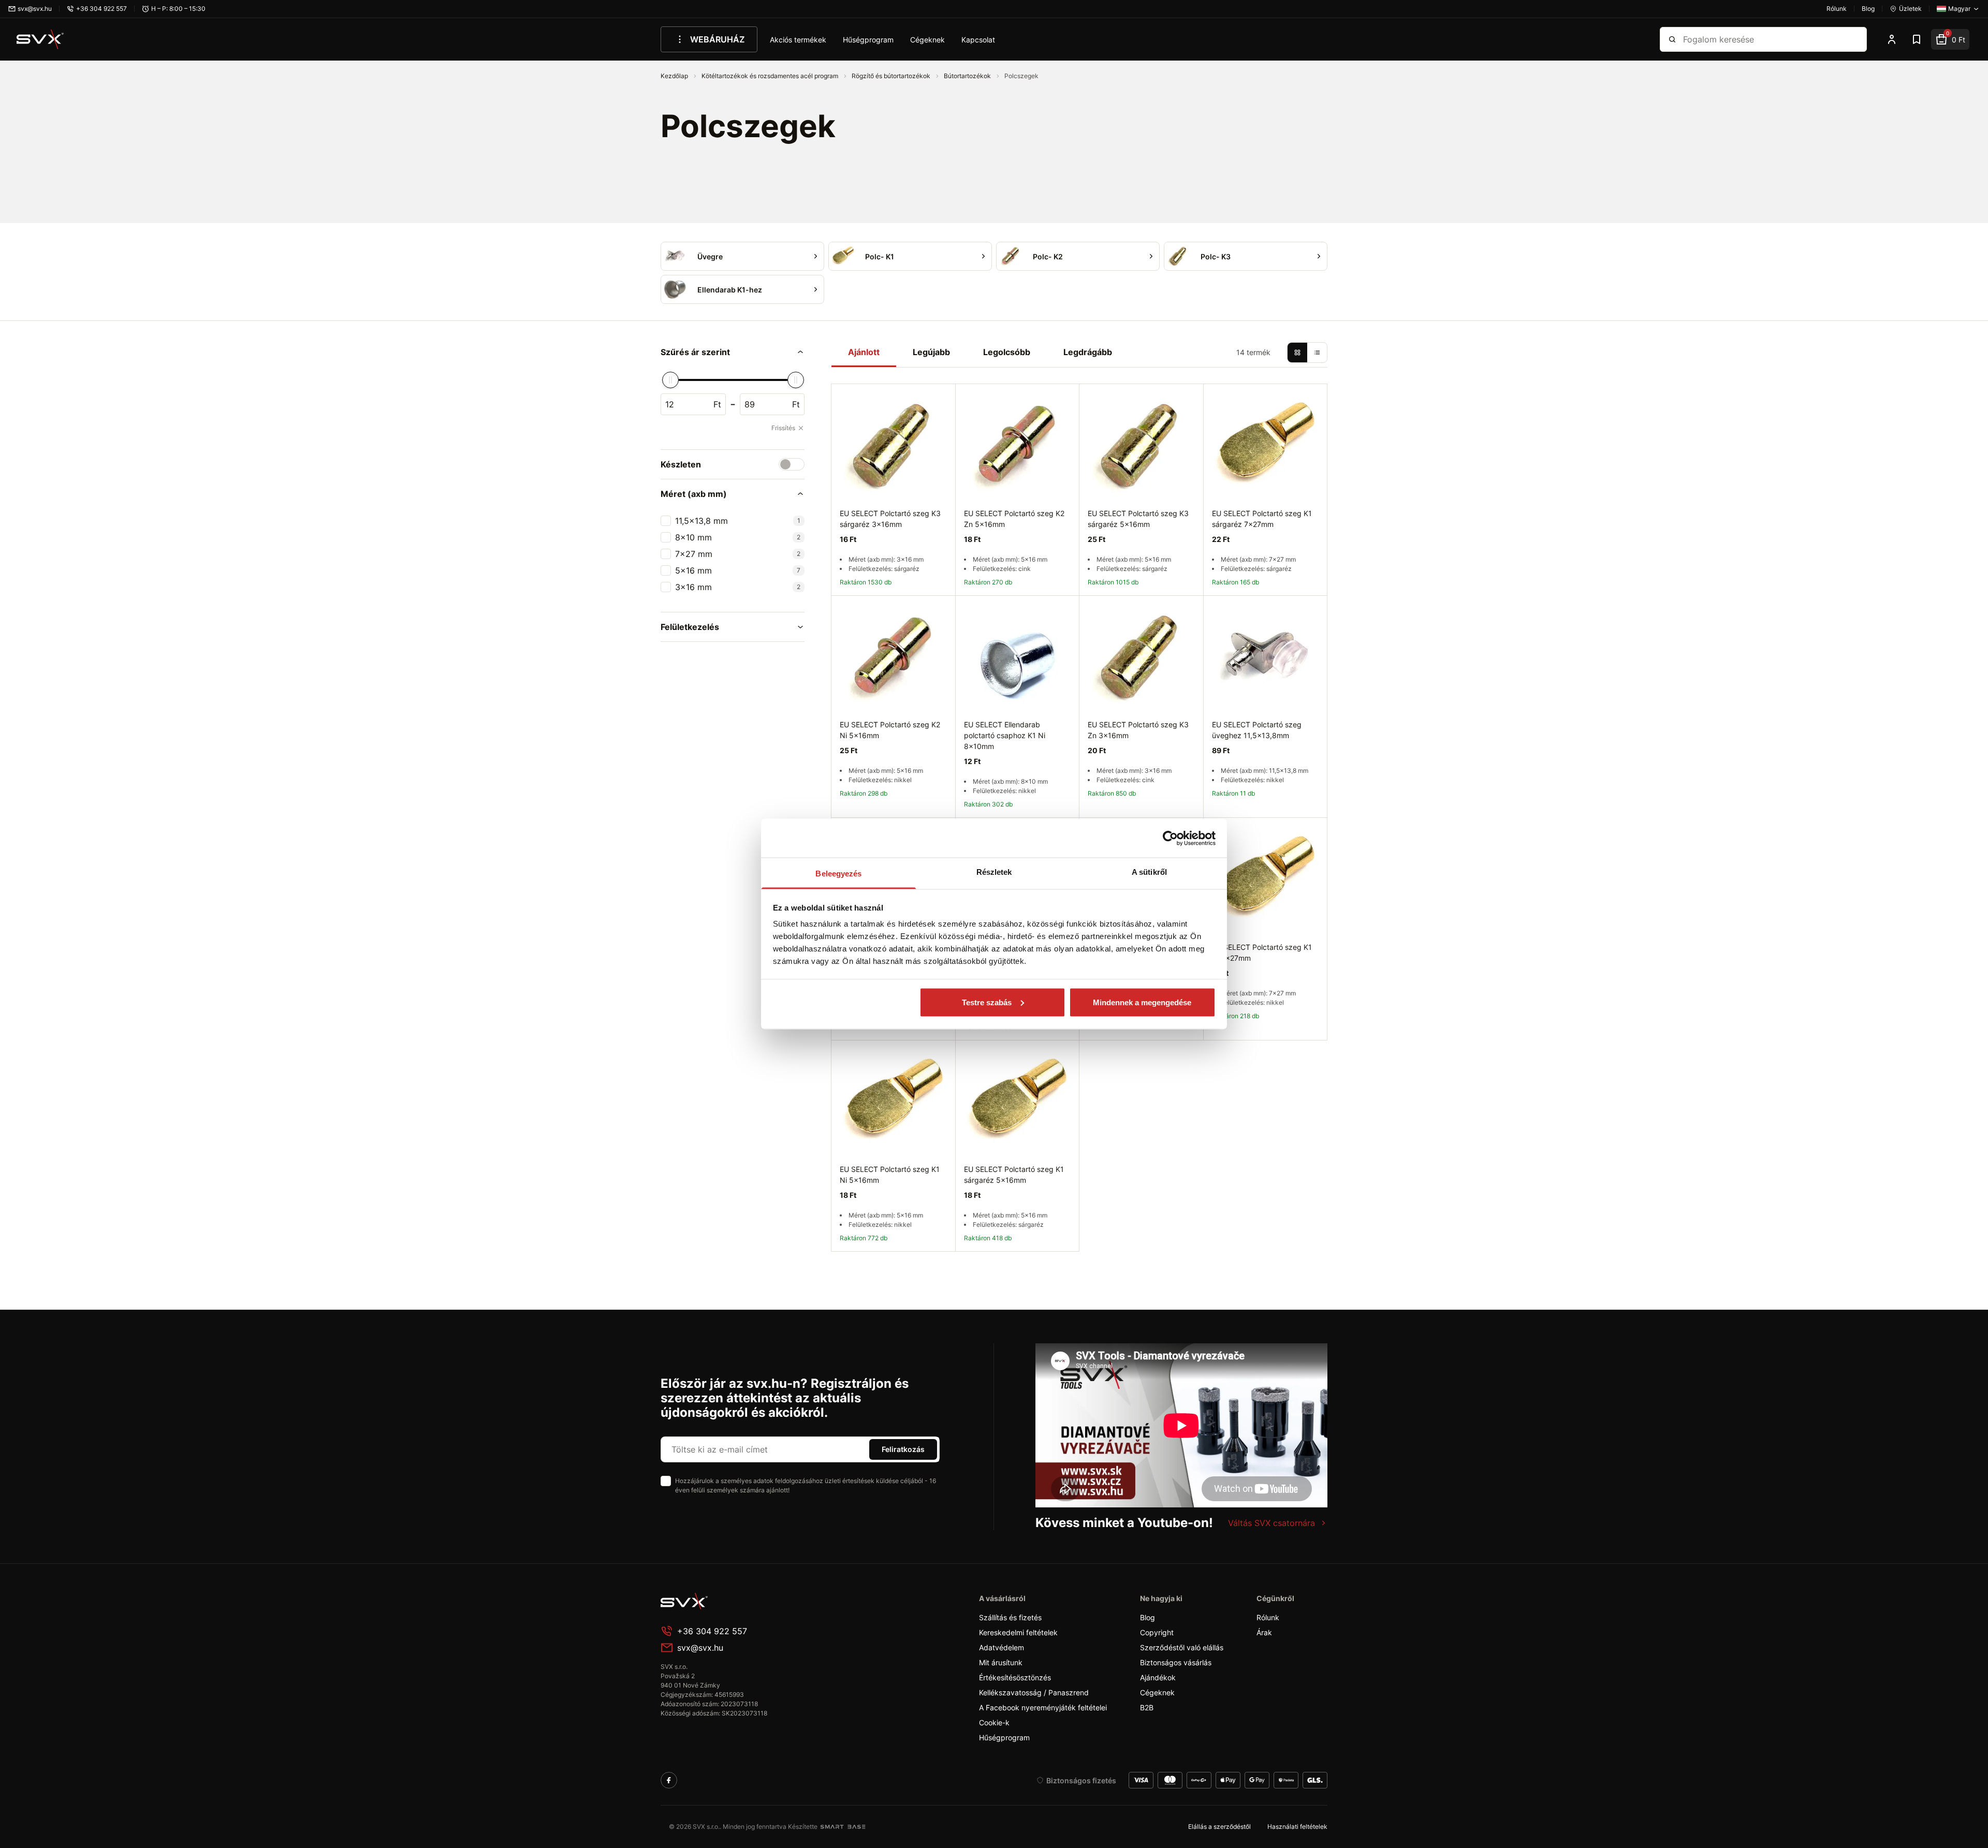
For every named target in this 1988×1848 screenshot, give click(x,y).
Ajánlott (864, 352)
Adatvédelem (1002, 1647)
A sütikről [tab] (1149, 872)
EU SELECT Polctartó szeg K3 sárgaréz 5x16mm (1138, 519)
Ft (717, 404)
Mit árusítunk (1001, 1662)
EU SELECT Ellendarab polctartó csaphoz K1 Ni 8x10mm (1005, 735)
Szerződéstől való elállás (1182, 1647)
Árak (1264, 1632)
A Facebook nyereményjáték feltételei (1043, 1707)
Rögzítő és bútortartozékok (892, 76)
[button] (733, 352)
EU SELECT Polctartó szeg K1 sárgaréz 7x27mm (1262, 519)
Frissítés (783, 428)
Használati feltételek (1297, 1827)
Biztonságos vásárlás (1176, 1662)
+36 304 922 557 (712, 1631)
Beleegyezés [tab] (838, 874)
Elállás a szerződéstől (1219, 1827)
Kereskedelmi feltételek (1018, 1632)
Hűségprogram (868, 40)
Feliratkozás (903, 1449)
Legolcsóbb (1007, 352)
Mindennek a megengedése (1142, 1002)
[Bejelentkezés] (1892, 39)
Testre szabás (987, 1002)
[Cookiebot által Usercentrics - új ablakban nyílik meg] (1170, 838)
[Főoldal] (738, 1601)
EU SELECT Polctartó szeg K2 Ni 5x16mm (890, 730)
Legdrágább (1088, 352)
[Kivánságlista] (1917, 39)
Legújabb (931, 352)
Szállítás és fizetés (1010, 1617)
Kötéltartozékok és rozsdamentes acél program (771, 76)
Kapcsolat (978, 40)
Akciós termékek (798, 40)
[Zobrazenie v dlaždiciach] (1297, 353)
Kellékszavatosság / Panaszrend (1034, 1692)
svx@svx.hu (700, 1648)
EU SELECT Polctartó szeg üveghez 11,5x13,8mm (1257, 730)
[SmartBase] (843, 1827)
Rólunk (1268, 1617)
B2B (1147, 1707)
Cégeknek (927, 40)
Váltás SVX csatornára (1271, 1523)
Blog (1148, 1617)
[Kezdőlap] (40, 39)
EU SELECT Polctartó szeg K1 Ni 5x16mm (890, 1175)
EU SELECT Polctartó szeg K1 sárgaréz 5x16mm (1014, 1175)
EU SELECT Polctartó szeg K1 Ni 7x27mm (1262, 952)
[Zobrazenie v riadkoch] (1317, 353)
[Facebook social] (669, 1780)
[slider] (670, 380)
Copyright (1157, 1632)
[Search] (1672, 39)
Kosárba (1165, 1052)
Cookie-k (994, 1722)
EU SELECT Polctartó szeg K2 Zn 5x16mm (1014, 519)
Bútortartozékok (968, 76)
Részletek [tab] (994, 872)
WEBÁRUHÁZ (717, 39)
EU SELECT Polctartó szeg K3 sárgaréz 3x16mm (890, 519)
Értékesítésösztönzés (1015, 1677)
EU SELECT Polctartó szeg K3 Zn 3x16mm (1138, 730)
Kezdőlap (675, 76)
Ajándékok (1158, 1677)
